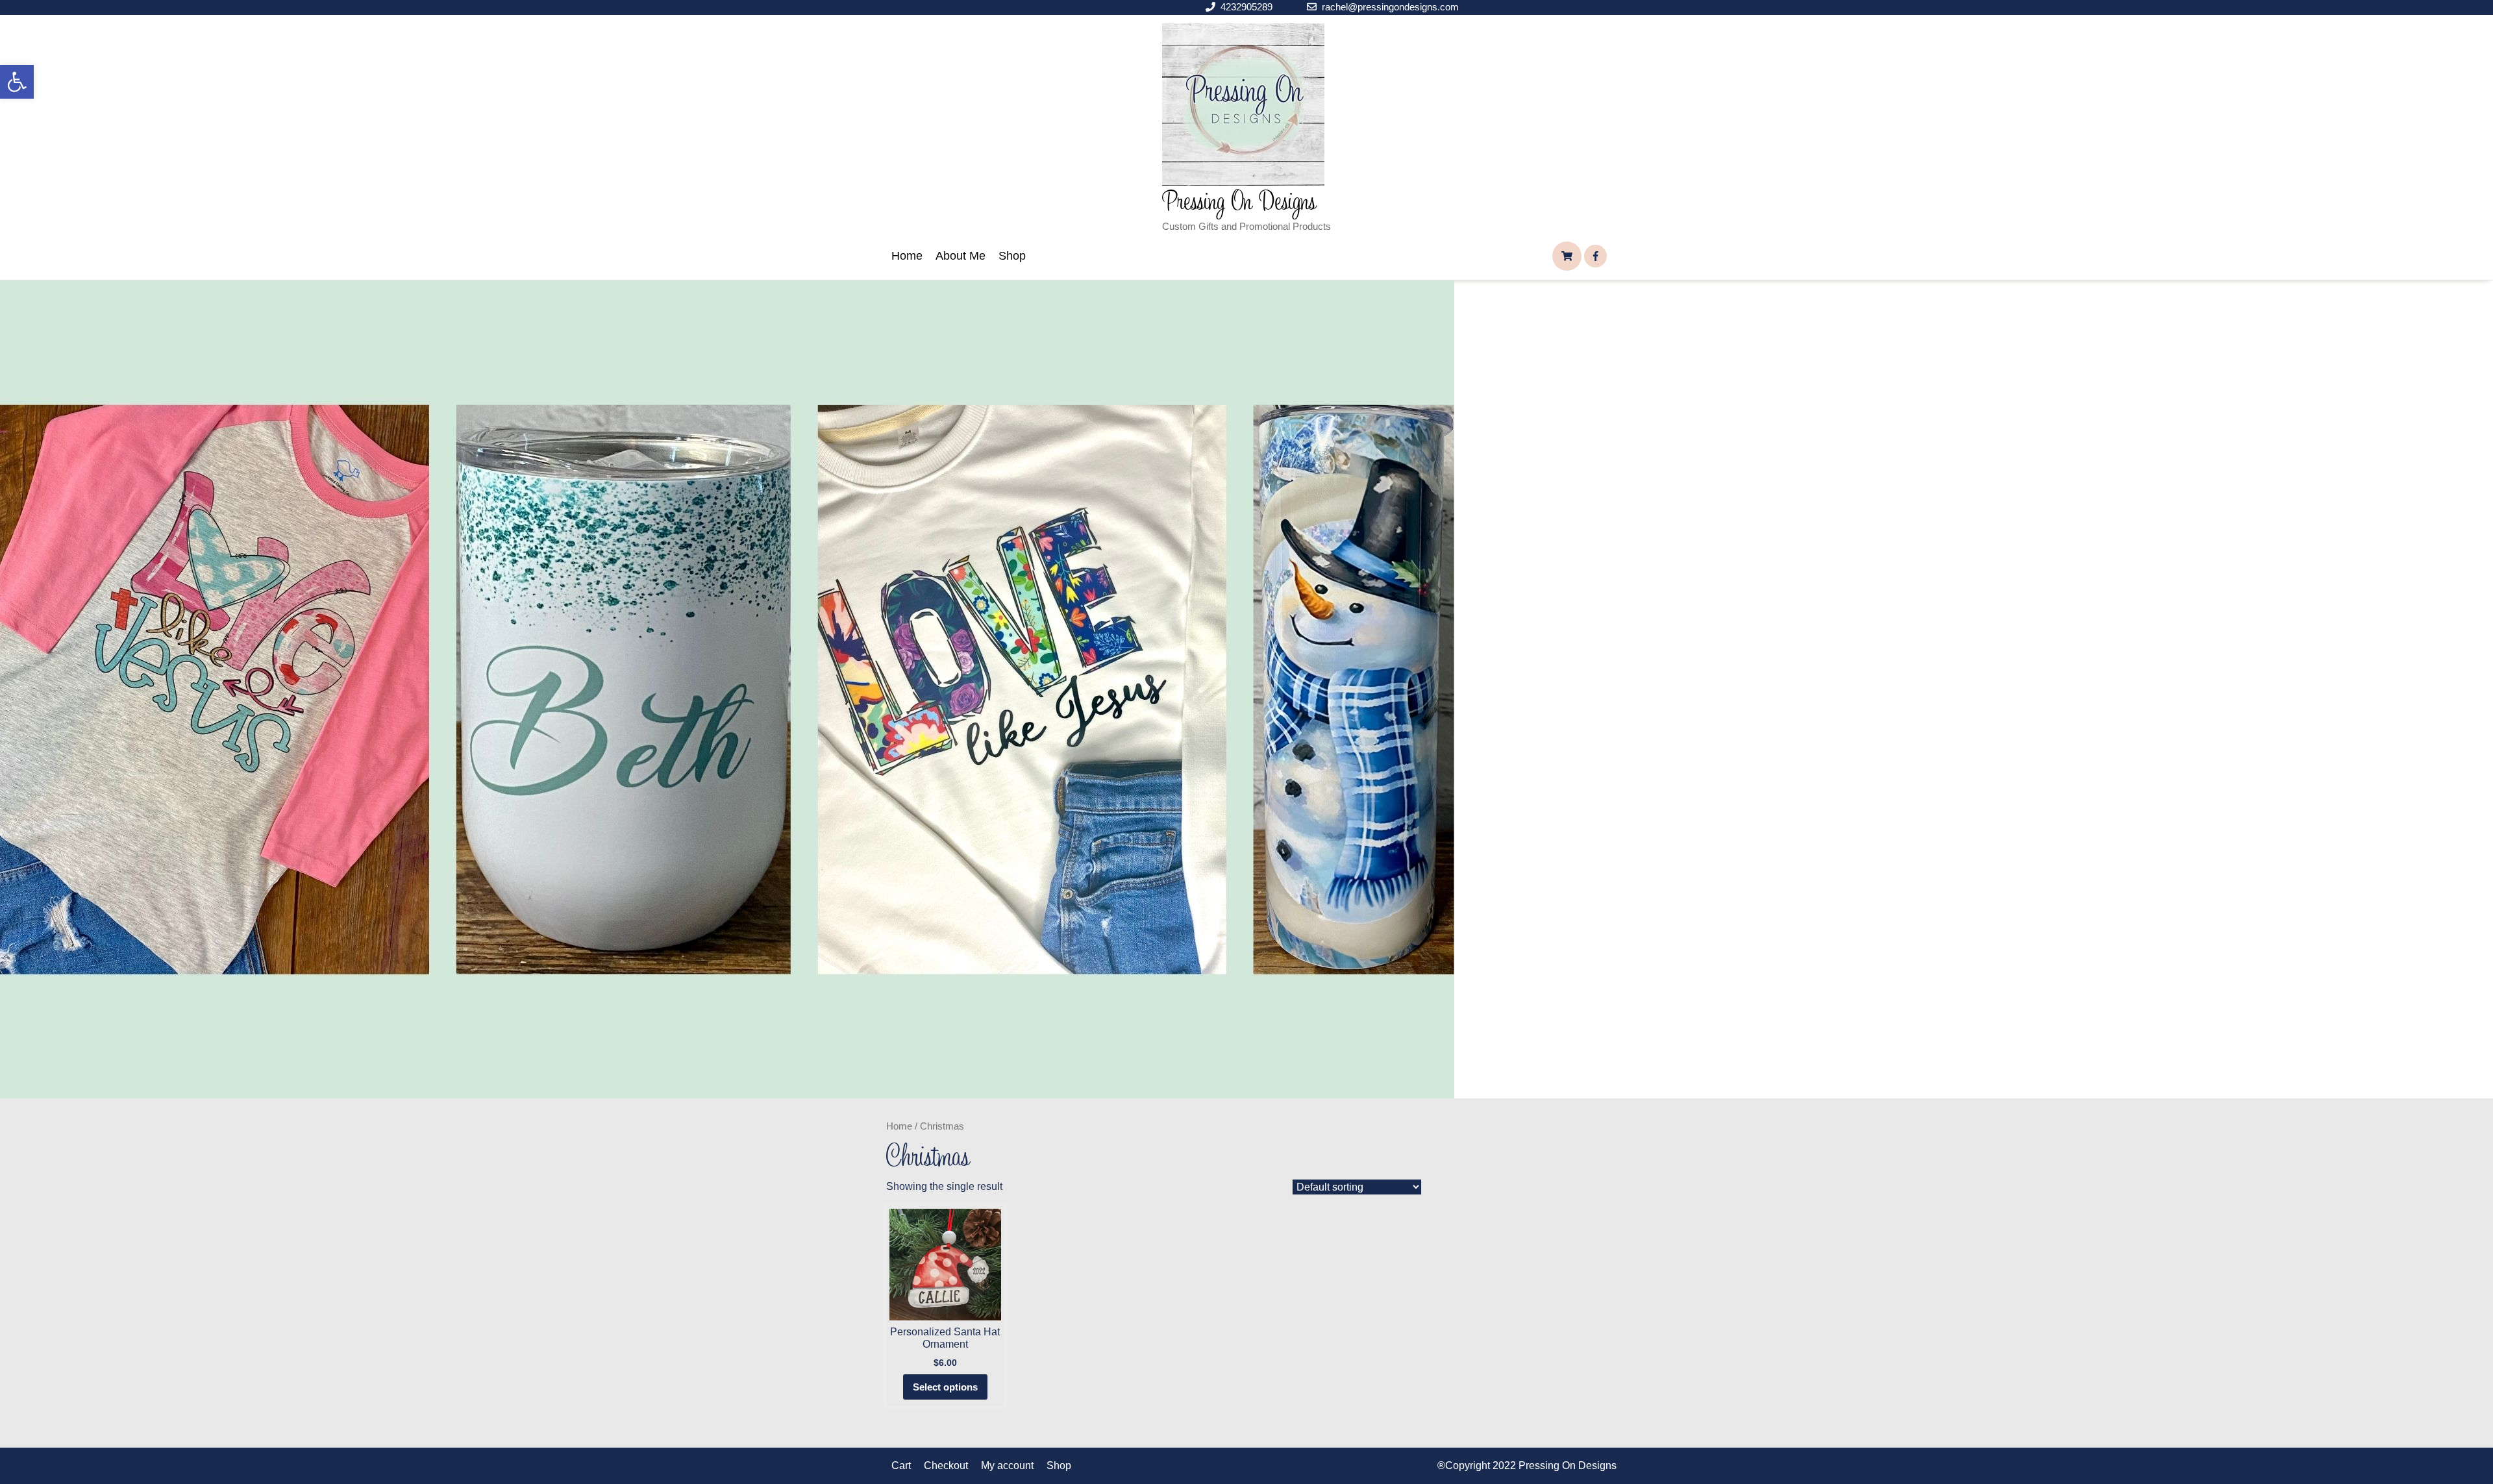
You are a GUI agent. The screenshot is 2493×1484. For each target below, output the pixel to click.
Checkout (946, 1465)
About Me (961, 256)
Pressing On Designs (1239, 203)
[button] (17, 82)
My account (1007, 1465)
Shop (1012, 256)
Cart (901, 1465)
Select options (945, 1387)
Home (907, 256)
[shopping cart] (1567, 256)
